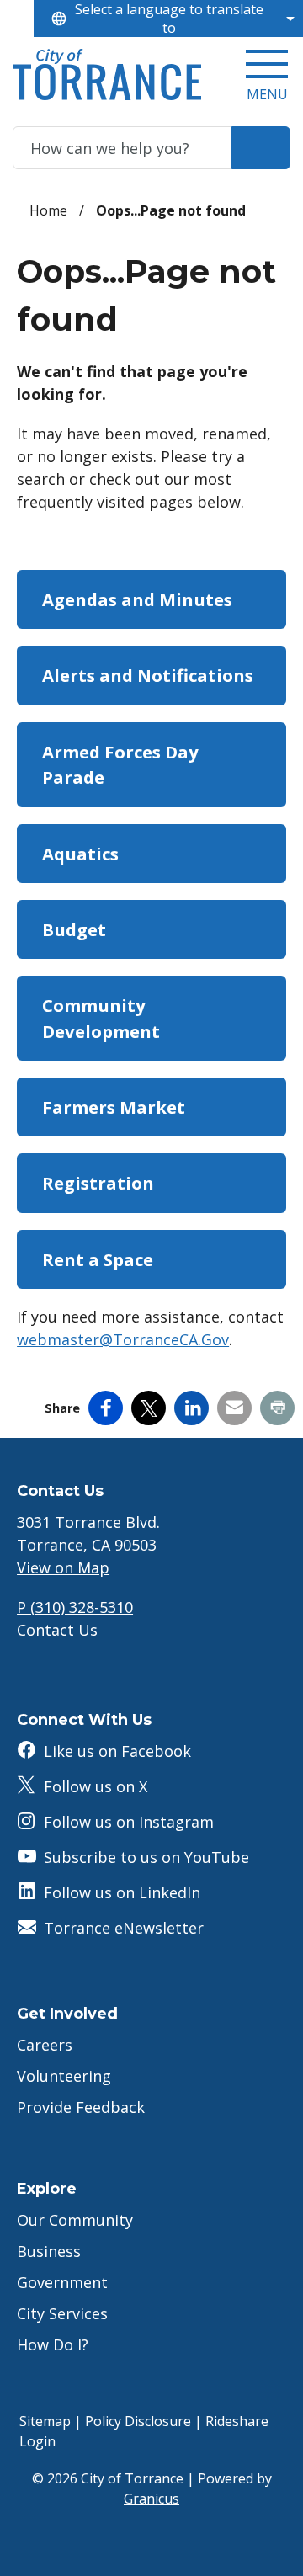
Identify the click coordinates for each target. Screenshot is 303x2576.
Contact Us (57, 1630)
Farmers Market (114, 1107)
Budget (74, 929)
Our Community (75, 2220)
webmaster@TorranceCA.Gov (123, 1339)
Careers (45, 2045)
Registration (98, 1183)
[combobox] (168, 19)
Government (62, 2282)
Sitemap (45, 2421)
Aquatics (80, 854)
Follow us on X (96, 1786)
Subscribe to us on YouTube (146, 1857)
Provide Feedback (81, 2107)
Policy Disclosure (138, 2421)
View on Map (63, 1567)
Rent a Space (98, 1259)
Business (49, 2251)
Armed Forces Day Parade (120, 764)
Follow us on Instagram (129, 1822)
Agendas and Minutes (137, 599)
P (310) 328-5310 (75, 1607)
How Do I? (53, 2344)
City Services (62, 2313)
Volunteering (64, 2076)
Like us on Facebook (117, 1751)
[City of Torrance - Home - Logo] (107, 75)
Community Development (101, 1018)
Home (48, 210)
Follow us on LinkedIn (122, 1892)
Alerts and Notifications (148, 675)
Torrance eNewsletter (124, 1928)
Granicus (151, 2499)
